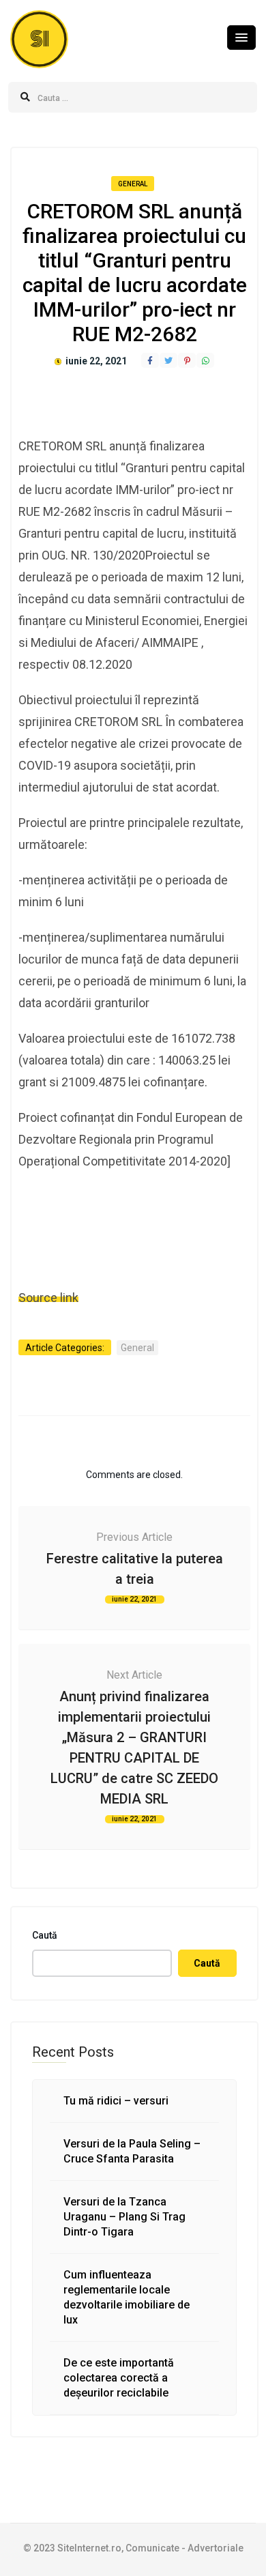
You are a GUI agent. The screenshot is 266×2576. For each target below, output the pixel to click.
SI (40, 39)
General (133, 184)
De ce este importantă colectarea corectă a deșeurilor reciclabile (119, 2378)
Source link (48, 1298)
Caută (45, 1935)
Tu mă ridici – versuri (116, 2101)
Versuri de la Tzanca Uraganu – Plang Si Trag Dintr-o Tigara (124, 2217)
